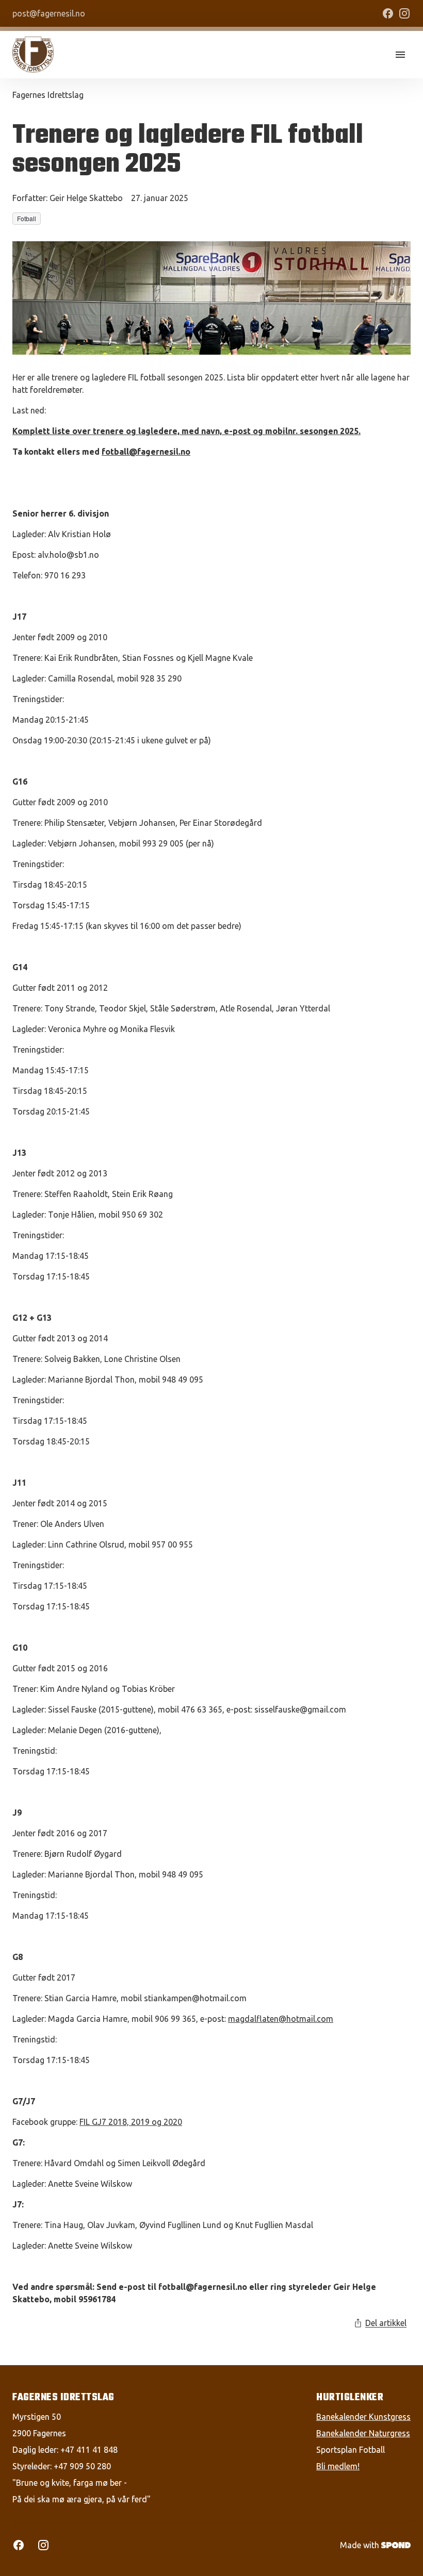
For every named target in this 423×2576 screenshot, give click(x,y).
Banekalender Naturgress (363, 2433)
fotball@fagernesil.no (146, 452)
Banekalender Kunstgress (363, 2417)
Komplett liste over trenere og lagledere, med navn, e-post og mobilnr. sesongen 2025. (186, 431)
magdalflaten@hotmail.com (281, 2019)
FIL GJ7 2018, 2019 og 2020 (131, 2122)
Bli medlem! (338, 2466)
